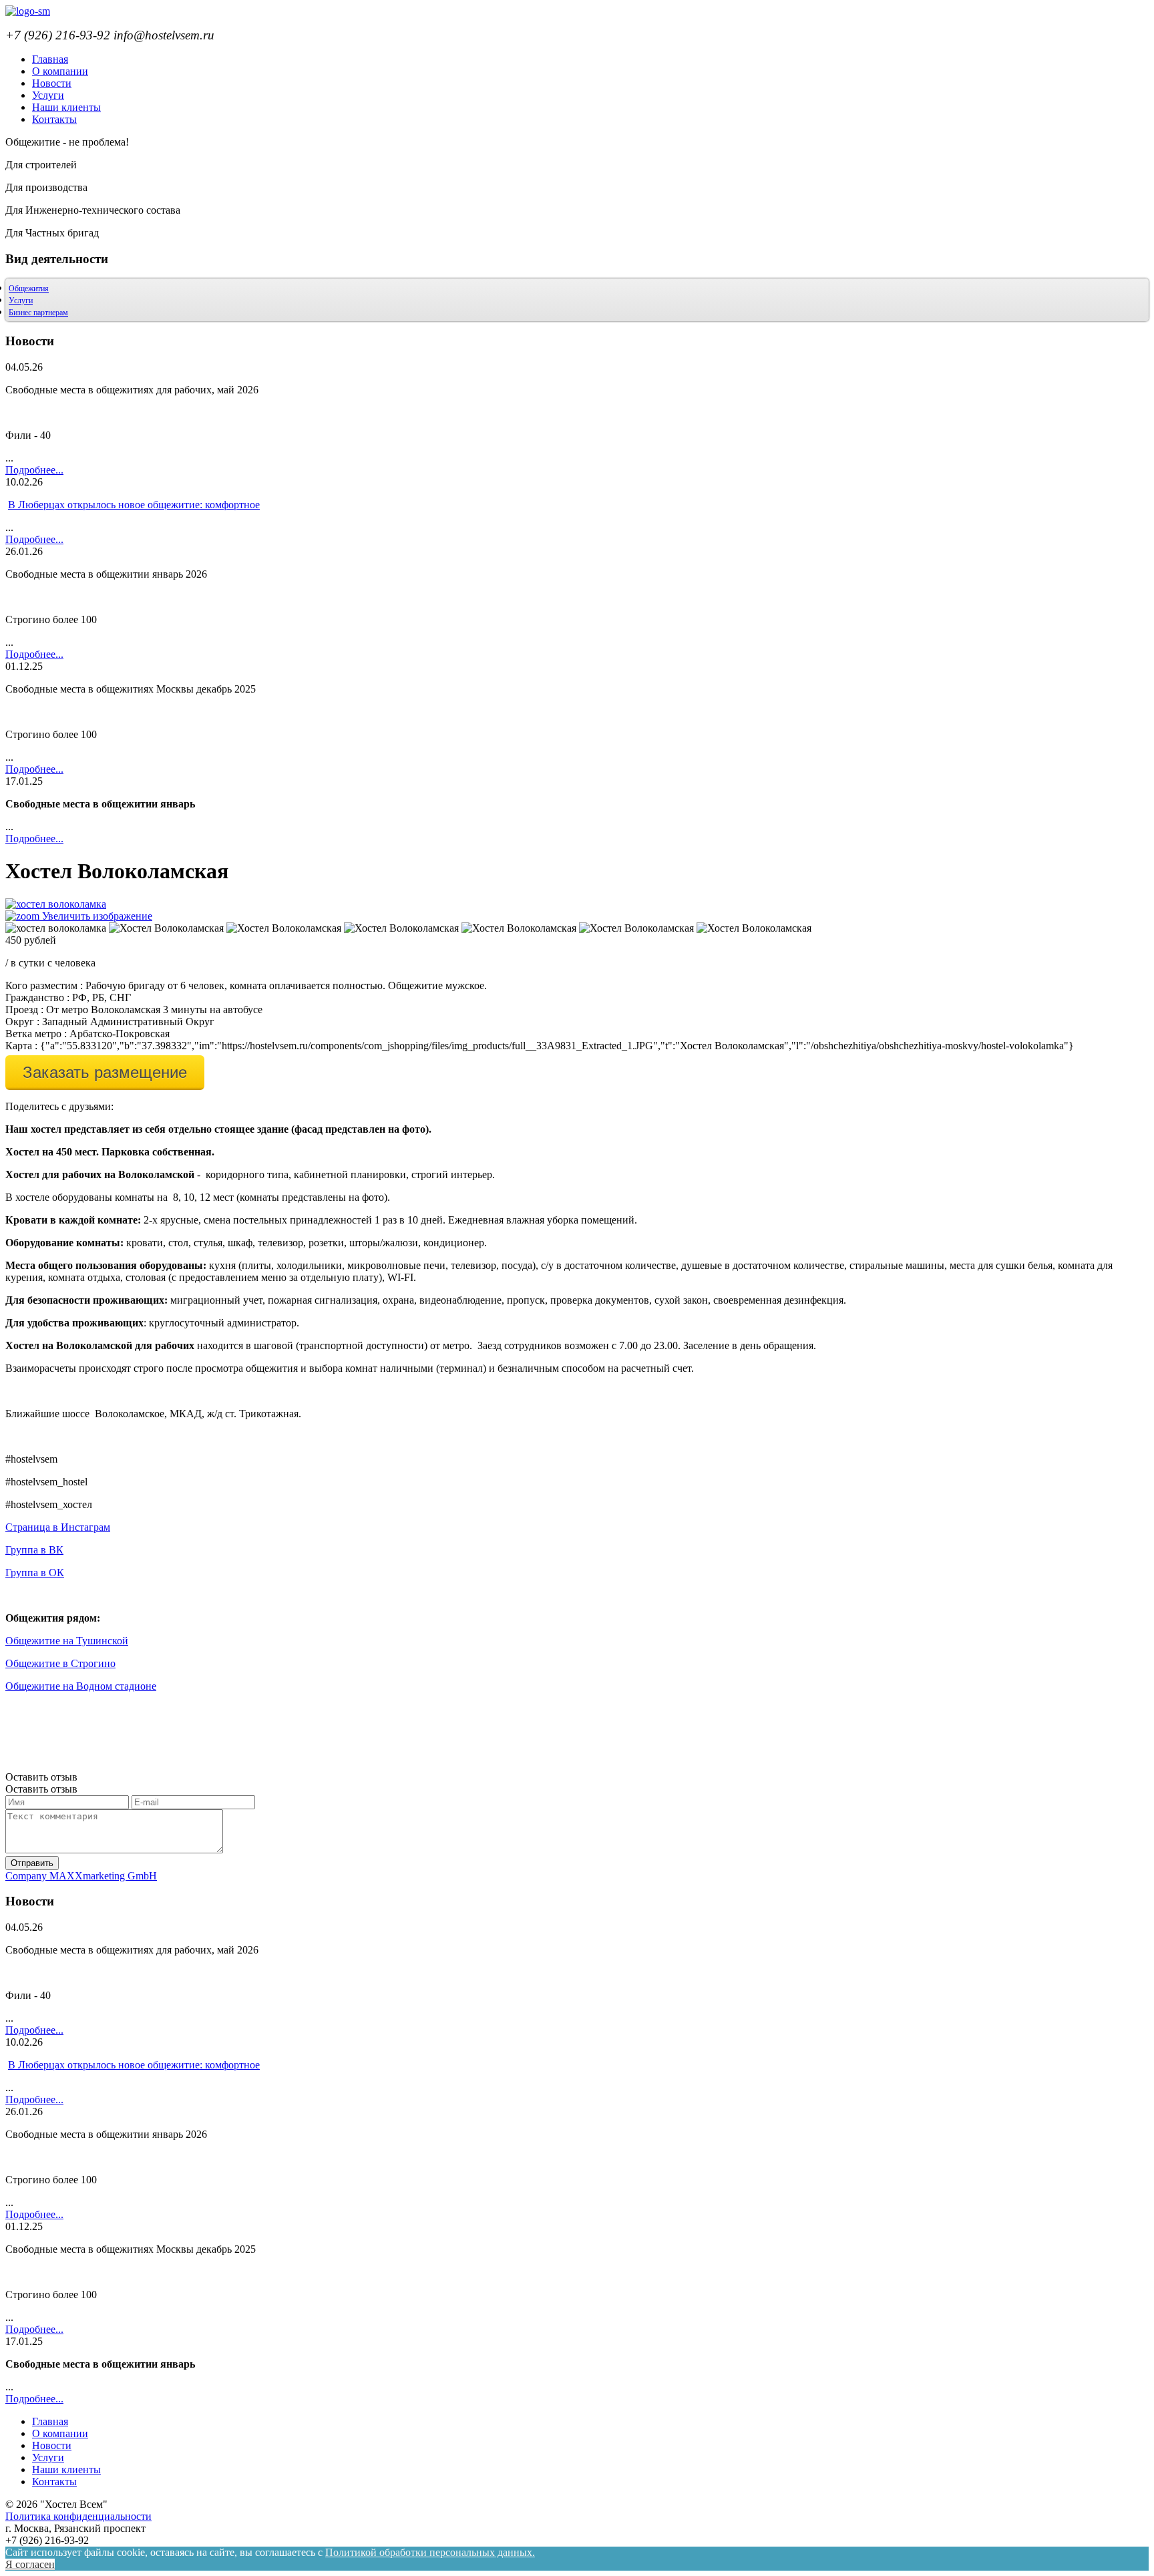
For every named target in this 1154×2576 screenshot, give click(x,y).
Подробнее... (34, 470)
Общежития (29, 289)
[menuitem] (50, 59)
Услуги (21, 301)
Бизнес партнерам (38, 313)
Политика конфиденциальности (78, 2516)
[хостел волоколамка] (56, 928)
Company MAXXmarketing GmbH (81, 1876)
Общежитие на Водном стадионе (81, 1686)
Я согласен (30, 2564)
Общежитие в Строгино (60, 1663)
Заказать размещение (105, 1072)
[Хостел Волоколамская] (166, 928)
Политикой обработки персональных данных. (430, 2552)
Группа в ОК (35, 1573)
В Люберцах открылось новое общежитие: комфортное (134, 505)
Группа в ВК (34, 1550)
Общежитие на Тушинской (67, 1641)
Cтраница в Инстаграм (58, 1527)
